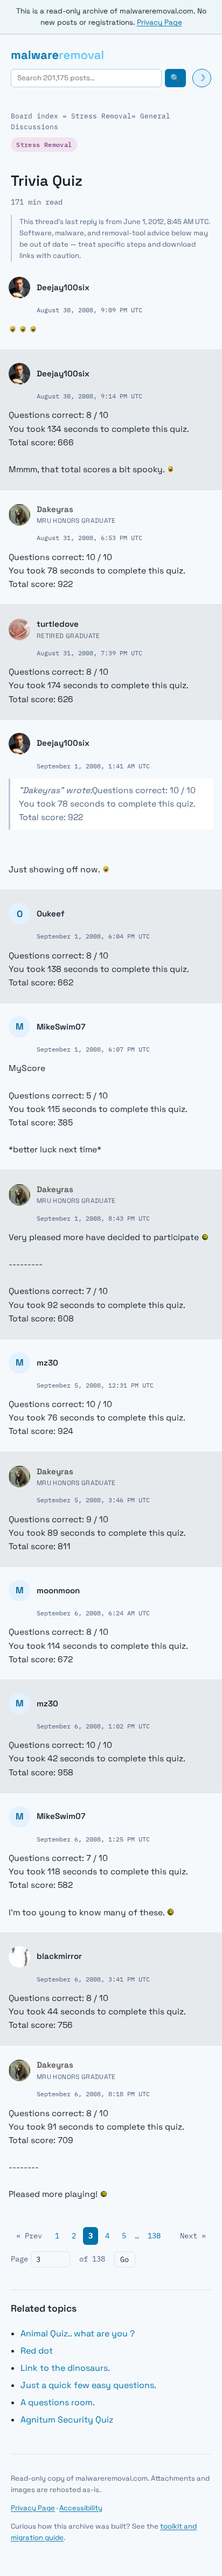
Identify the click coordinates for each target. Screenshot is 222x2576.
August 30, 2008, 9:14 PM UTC (89, 396)
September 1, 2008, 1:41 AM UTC (93, 766)
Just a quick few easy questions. (88, 2385)
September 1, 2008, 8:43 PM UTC (93, 1218)
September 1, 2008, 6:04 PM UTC (93, 936)
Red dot (37, 2351)
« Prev (29, 2236)
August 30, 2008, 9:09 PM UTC (89, 310)
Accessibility (81, 2508)
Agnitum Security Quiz (67, 2420)
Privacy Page (159, 22)
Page (19, 2259)
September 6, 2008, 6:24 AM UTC (93, 1613)
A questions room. (58, 2402)
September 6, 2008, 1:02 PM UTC (93, 1726)
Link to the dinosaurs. (65, 2368)
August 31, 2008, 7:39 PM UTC (89, 653)
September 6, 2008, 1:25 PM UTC (93, 1839)
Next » (193, 2236)
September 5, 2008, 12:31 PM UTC (95, 1385)
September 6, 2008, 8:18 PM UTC (93, 2094)
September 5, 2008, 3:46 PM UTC (93, 1500)
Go (124, 2259)
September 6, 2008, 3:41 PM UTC (93, 1979)
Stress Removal (101, 116)
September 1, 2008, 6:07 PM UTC (93, 1049)
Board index (34, 116)
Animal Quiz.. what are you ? (78, 2333)
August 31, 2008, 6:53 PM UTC (89, 537)
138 (154, 2236)
